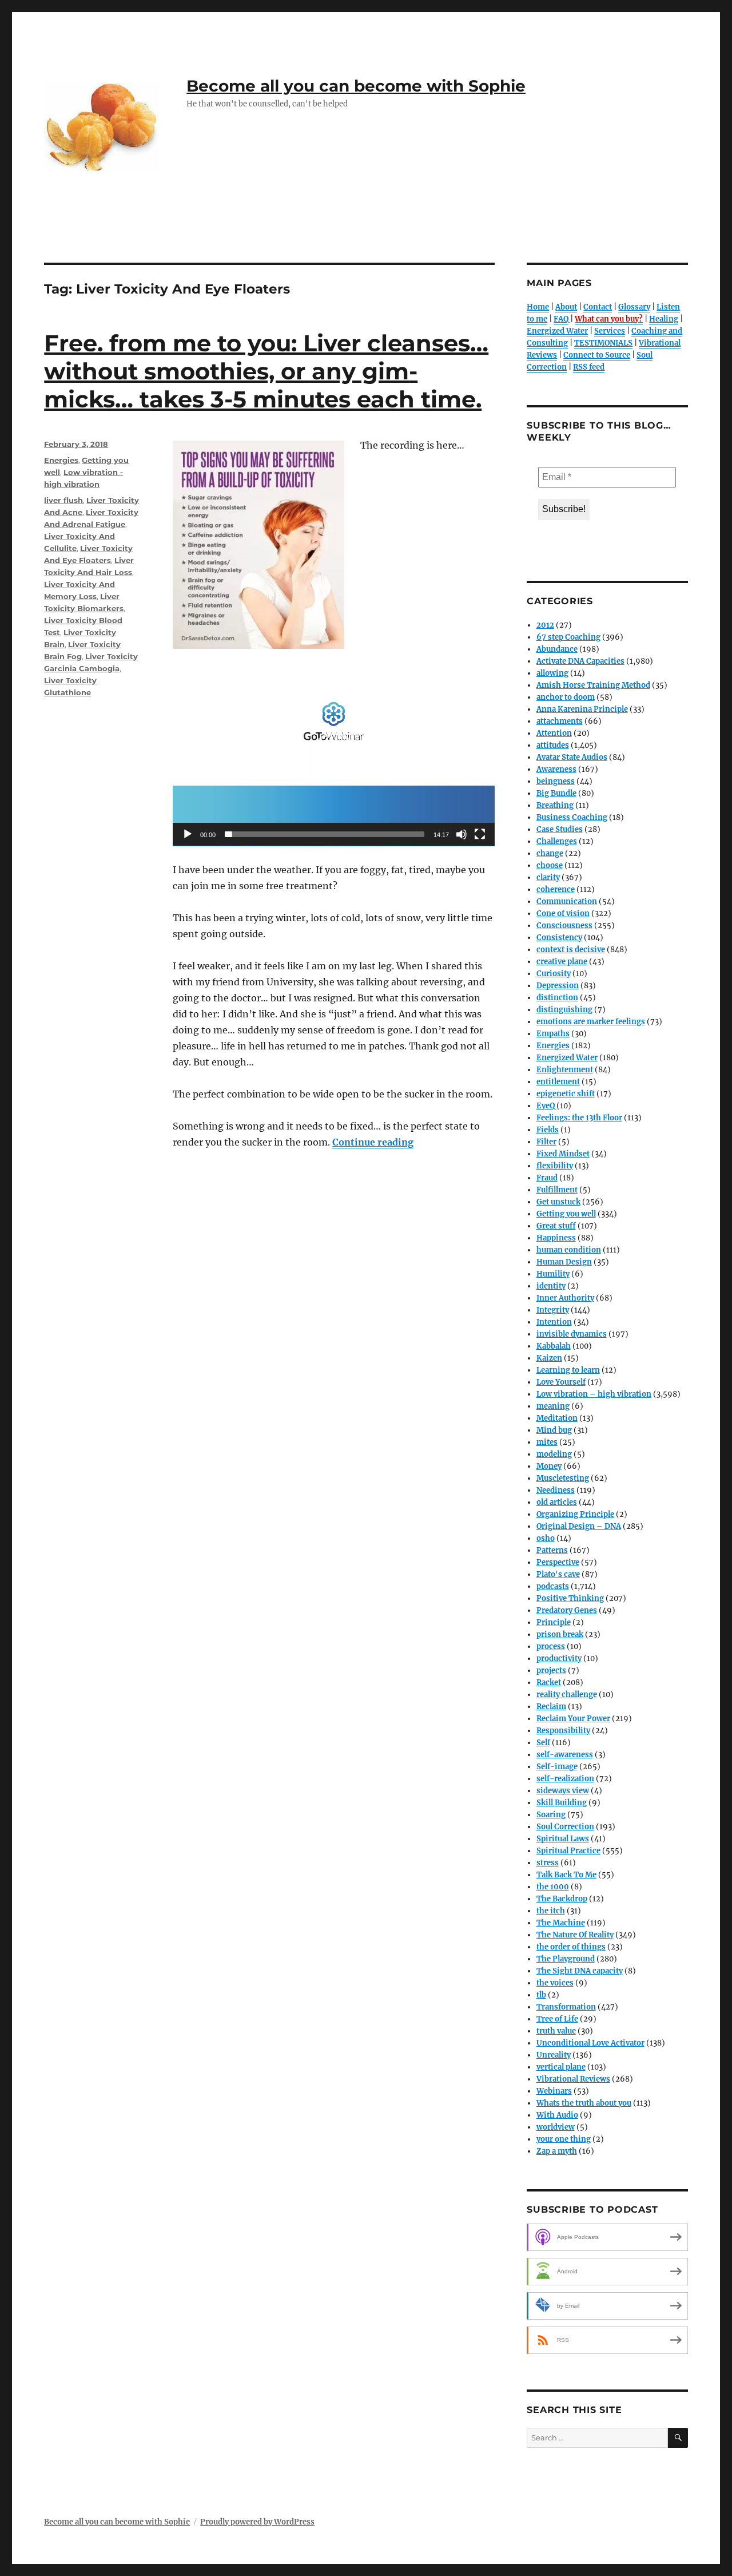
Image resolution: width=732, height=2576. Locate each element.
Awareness (556, 769)
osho (546, 1538)
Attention (554, 733)
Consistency (559, 938)
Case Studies (560, 829)
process (551, 1646)
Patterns (552, 1550)
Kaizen (549, 1358)
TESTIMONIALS (603, 343)
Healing (664, 319)
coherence (556, 889)
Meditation (557, 1418)
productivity (559, 1658)
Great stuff (556, 1226)
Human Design (564, 1262)
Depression (558, 986)
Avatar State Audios (572, 757)
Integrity (553, 1310)
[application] (334, 756)
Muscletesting (563, 1478)
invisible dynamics (572, 1334)
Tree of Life (557, 2019)
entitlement (558, 1082)
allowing (552, 673)
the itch (551, 1911)
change (550, 853)
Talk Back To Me (566, 1875)
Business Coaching (572, 817)
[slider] (325, 834)
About (566, 307)
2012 (545, 625)
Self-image (557, 1767)
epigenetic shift (566, 1094)
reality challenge (567, 1695)
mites (547, 1442)
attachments (560, 721)
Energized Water (557, 331)
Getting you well (566, 1214)
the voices (555, 1983)
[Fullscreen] (480, 834)
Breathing (555, 805)
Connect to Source (597, 355)
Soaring (551, 1815)
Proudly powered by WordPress (257, 2522)
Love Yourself (561, 1382)
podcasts (553, 1586)
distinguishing (564, 1010)
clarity (548, 877)
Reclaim (551, 1707)
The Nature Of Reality (575, 1935)
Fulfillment (557, 1190)
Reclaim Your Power (573, 1719)
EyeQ (546, 1106)
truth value (556, 2031)
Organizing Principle (575, 1514)
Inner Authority (565, 1298)
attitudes (553, 745)
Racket (549, 1683)
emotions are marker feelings (591, 1022)
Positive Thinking (570, 1598)
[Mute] (462, 834)
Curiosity (554, 974)
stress (548, 1863)
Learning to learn (568, 1370)
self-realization (565, 1779)
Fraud (547, 1178)
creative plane (562, 962)
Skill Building (562, 1803)
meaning (553, 1406)
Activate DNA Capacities (580, 661)
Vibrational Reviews (573, 2079)
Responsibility (563, 1731)
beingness (556, 781)
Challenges (557, 841)
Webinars (554, 2091)
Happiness (556, 1238)
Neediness (556, 1490)
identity (551, 1286)
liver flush (63, 500)
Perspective (558, 1562)
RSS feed (589, 367)
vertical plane (561, 2067)
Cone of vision (563, 914)
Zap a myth (557, 2151)
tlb (541, 1995)
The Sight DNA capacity (580, 1971)
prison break (560, 1634)
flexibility (555, 1166)
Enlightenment (565, 1070)
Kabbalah (554, 1346)
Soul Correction (565, 1827)
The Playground (566, 1959)
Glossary (634, 307)
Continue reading (373, 1142)
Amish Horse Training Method (593, 685)
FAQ (561, 319)
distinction (557, 998)
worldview (556, 2127)
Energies (61, 460)
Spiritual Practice (568, 1851)
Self (543, 1743)
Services (610, 331)
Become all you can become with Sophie (356, 86)
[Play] (188, 834)
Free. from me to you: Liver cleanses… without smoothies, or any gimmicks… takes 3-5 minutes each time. (266, 371)
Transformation (566, 2007)
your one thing (564, 2139)
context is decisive (571, 950)
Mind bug (554, 1430)
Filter (546, 1142)
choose (550, 865)
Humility (553, 1274)
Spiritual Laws (563, 1839)
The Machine (561, 1923)
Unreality (554, 2055)
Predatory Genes (567, 1610)
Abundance (557, 649)
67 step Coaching (568, 637)
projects (551, 1671)
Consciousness (564, 926)
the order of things (571, 1947)
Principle (554, 1622)
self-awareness (565, 1755)
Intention (554, 1322)
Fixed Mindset (563, 1154)
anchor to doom (566, 697)
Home (538, 307)
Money (549, 1466)
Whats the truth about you (584, 2103)
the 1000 (553, 1887)
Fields (548, 1130)
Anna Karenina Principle (582, 709)
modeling (554, 1454)
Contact (598, 307)
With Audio (557, 2115)
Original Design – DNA (579, 1526)
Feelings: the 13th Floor (579, 1118)
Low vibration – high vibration (594, 1394)
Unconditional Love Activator (590, 2043)
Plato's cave (558, 1574)
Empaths (553, 1034)
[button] (334, 755)
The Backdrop (562, 1899)
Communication (567, 901)
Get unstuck (558, 1202)
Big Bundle (556, 793)
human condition (569, 1250)
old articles (557, 1502)
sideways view (563, 1791)
